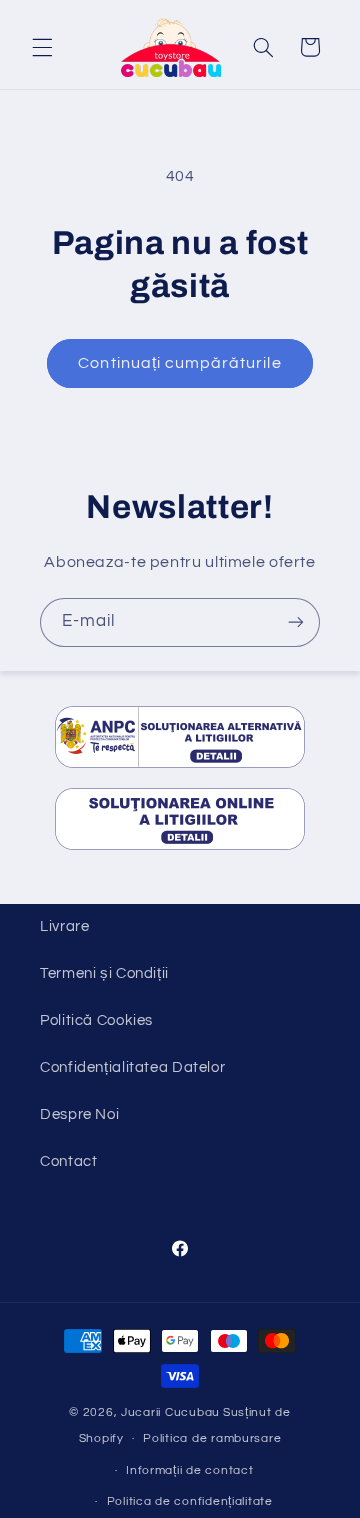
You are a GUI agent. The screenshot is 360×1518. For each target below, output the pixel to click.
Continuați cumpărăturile (179, 363)
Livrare (64, 926)
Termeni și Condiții (104, 973)
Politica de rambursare (212, 1438)
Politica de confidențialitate (190, 1501)
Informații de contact (189, 1470)
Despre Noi (79, 1114)
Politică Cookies (96, 1020)
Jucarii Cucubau (170, 1412)
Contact (68, 1161)
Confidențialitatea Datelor (132, 1067)
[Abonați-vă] (296, 622)
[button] (42, 47)
